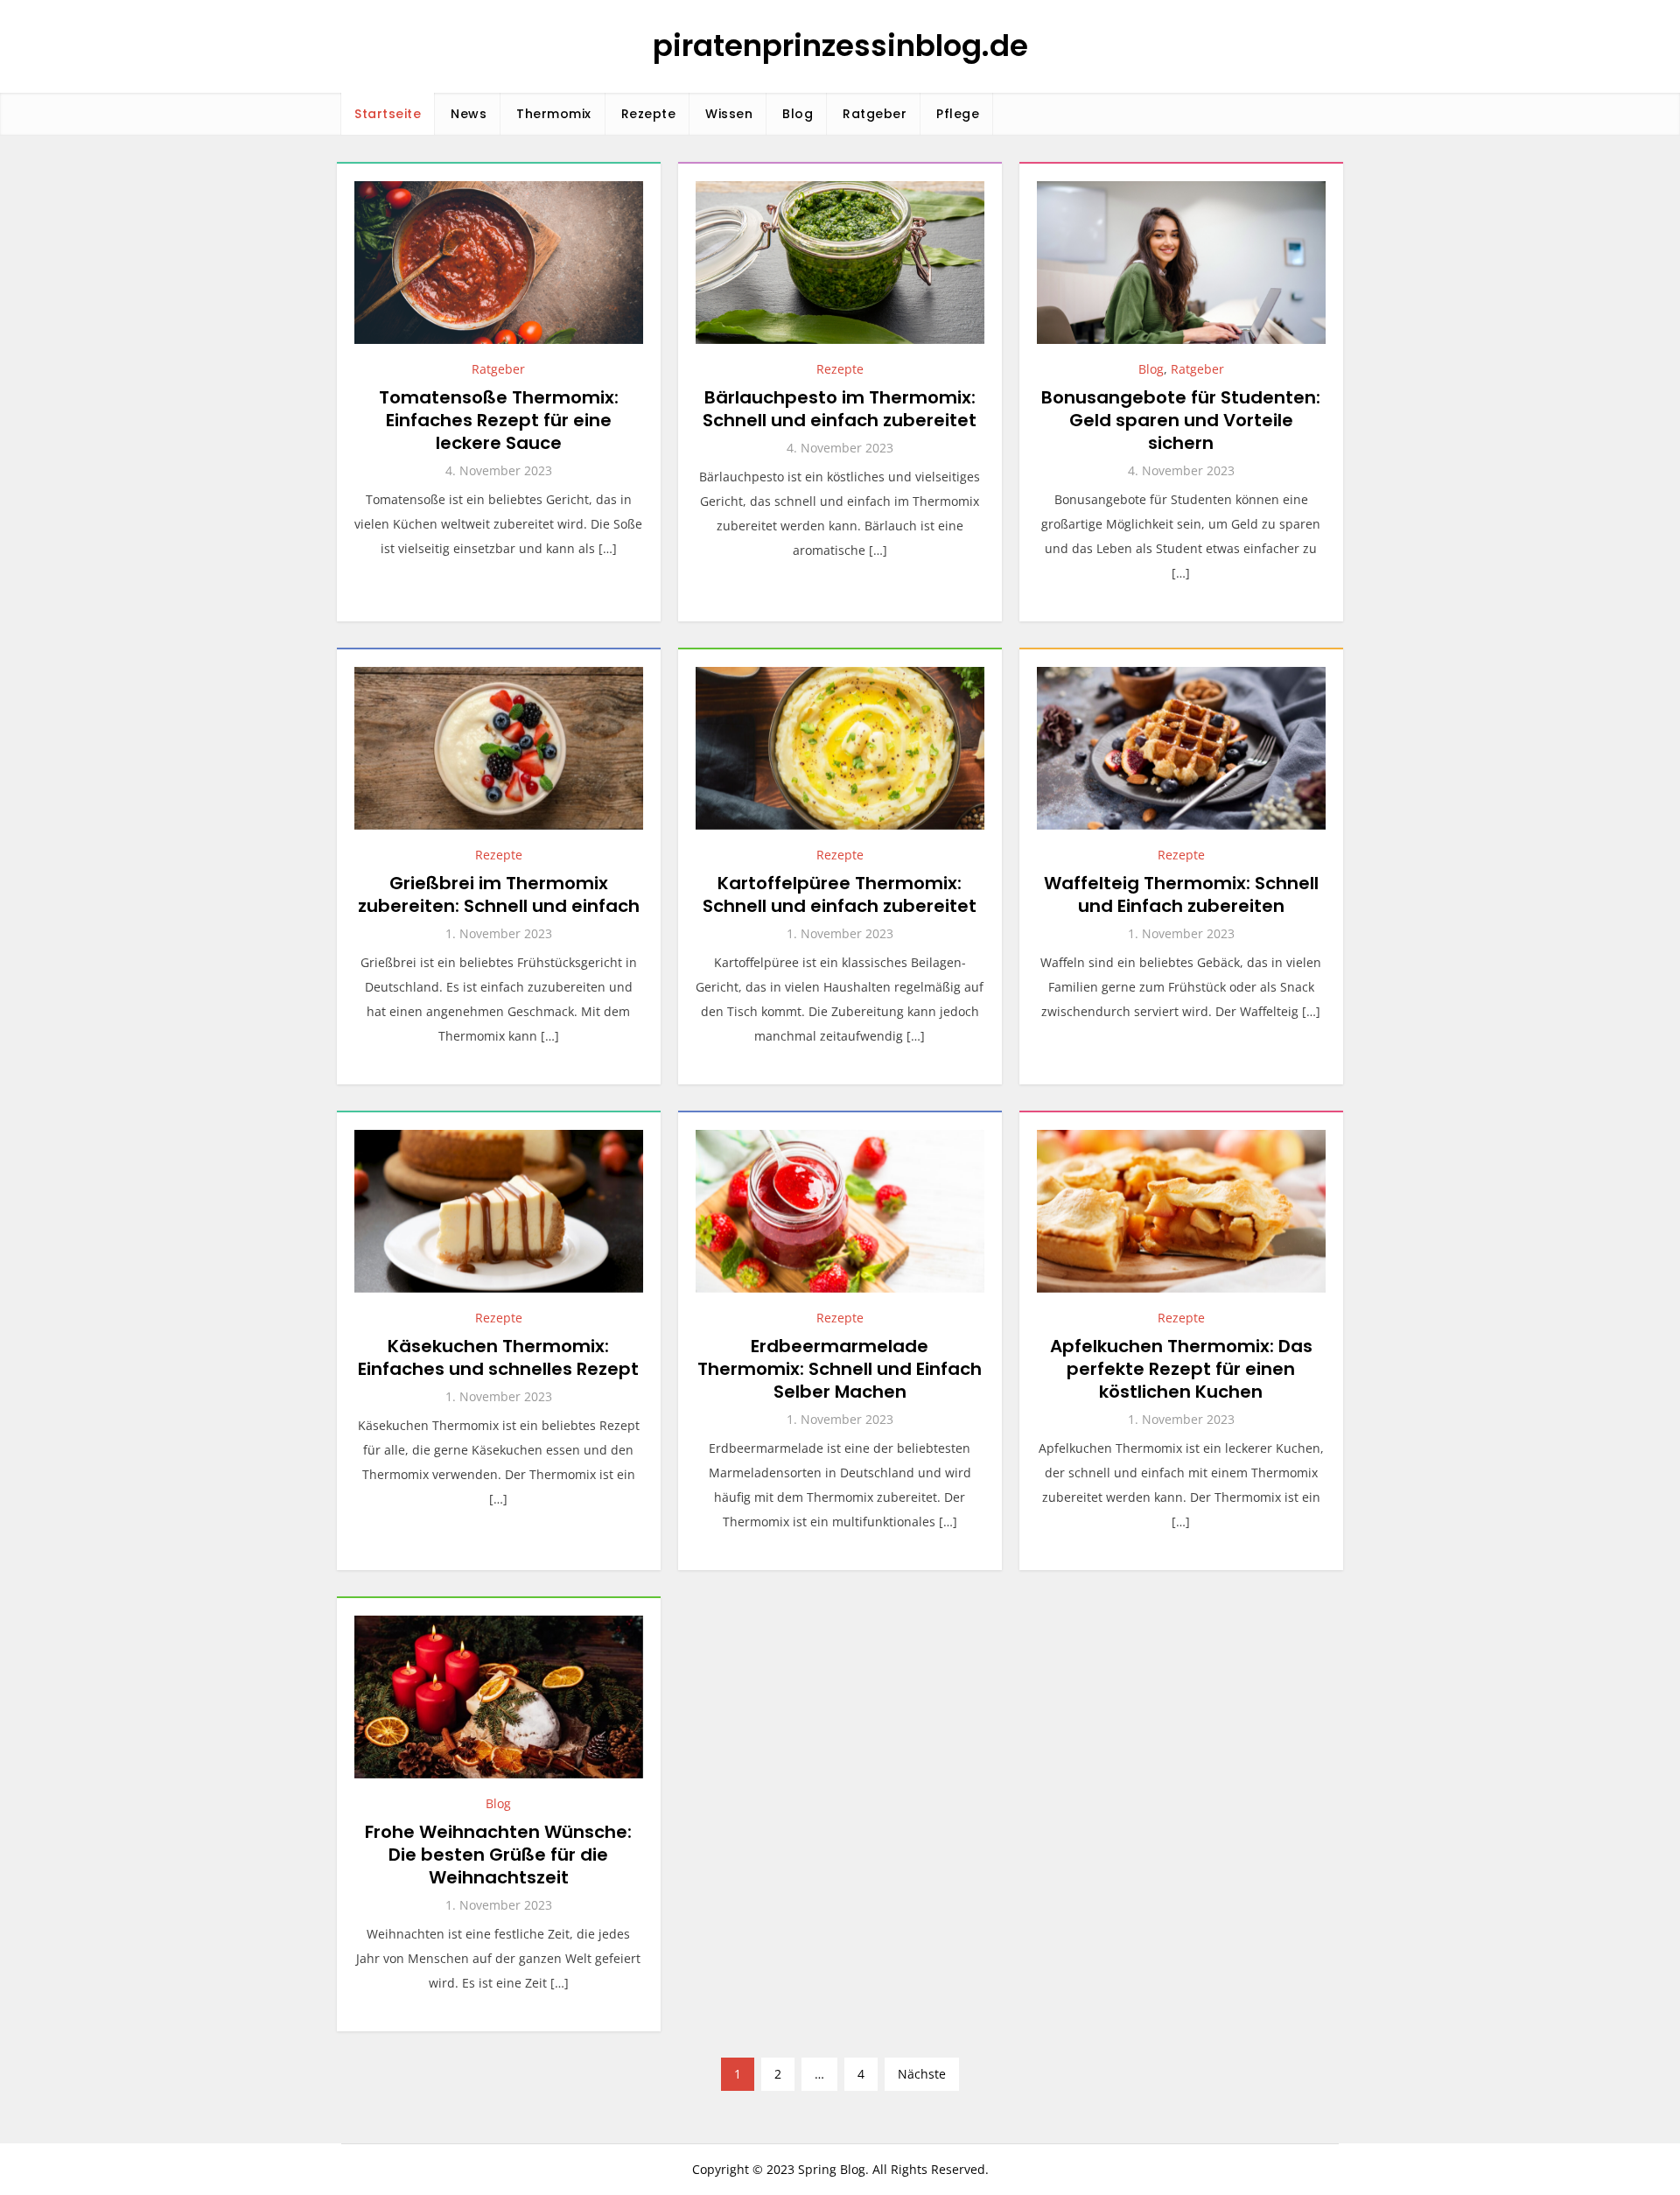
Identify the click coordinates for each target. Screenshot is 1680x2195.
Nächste (922, 2074)
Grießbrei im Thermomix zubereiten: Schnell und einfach (499, 894)
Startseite (388, 114)
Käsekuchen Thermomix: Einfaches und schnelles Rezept (498, 1357)
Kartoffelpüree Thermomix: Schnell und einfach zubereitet (840, 894)
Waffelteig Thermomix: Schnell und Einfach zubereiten (1181, 894)
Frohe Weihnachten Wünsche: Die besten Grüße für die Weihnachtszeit (498, 1855)
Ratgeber (875, 114)
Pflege (958, 114)
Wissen (729, 114)
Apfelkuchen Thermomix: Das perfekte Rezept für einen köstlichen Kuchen (1181, 1369)
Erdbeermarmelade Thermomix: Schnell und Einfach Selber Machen (840, 1369)
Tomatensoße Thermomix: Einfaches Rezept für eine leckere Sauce (499, 420)
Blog (798, 114)
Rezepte (649, 114)
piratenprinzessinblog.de (840, 46)
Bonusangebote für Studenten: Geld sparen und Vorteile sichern (1181, 420)
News (469, 114)
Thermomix (554, 114)
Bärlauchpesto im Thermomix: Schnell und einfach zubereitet (840, 409)
